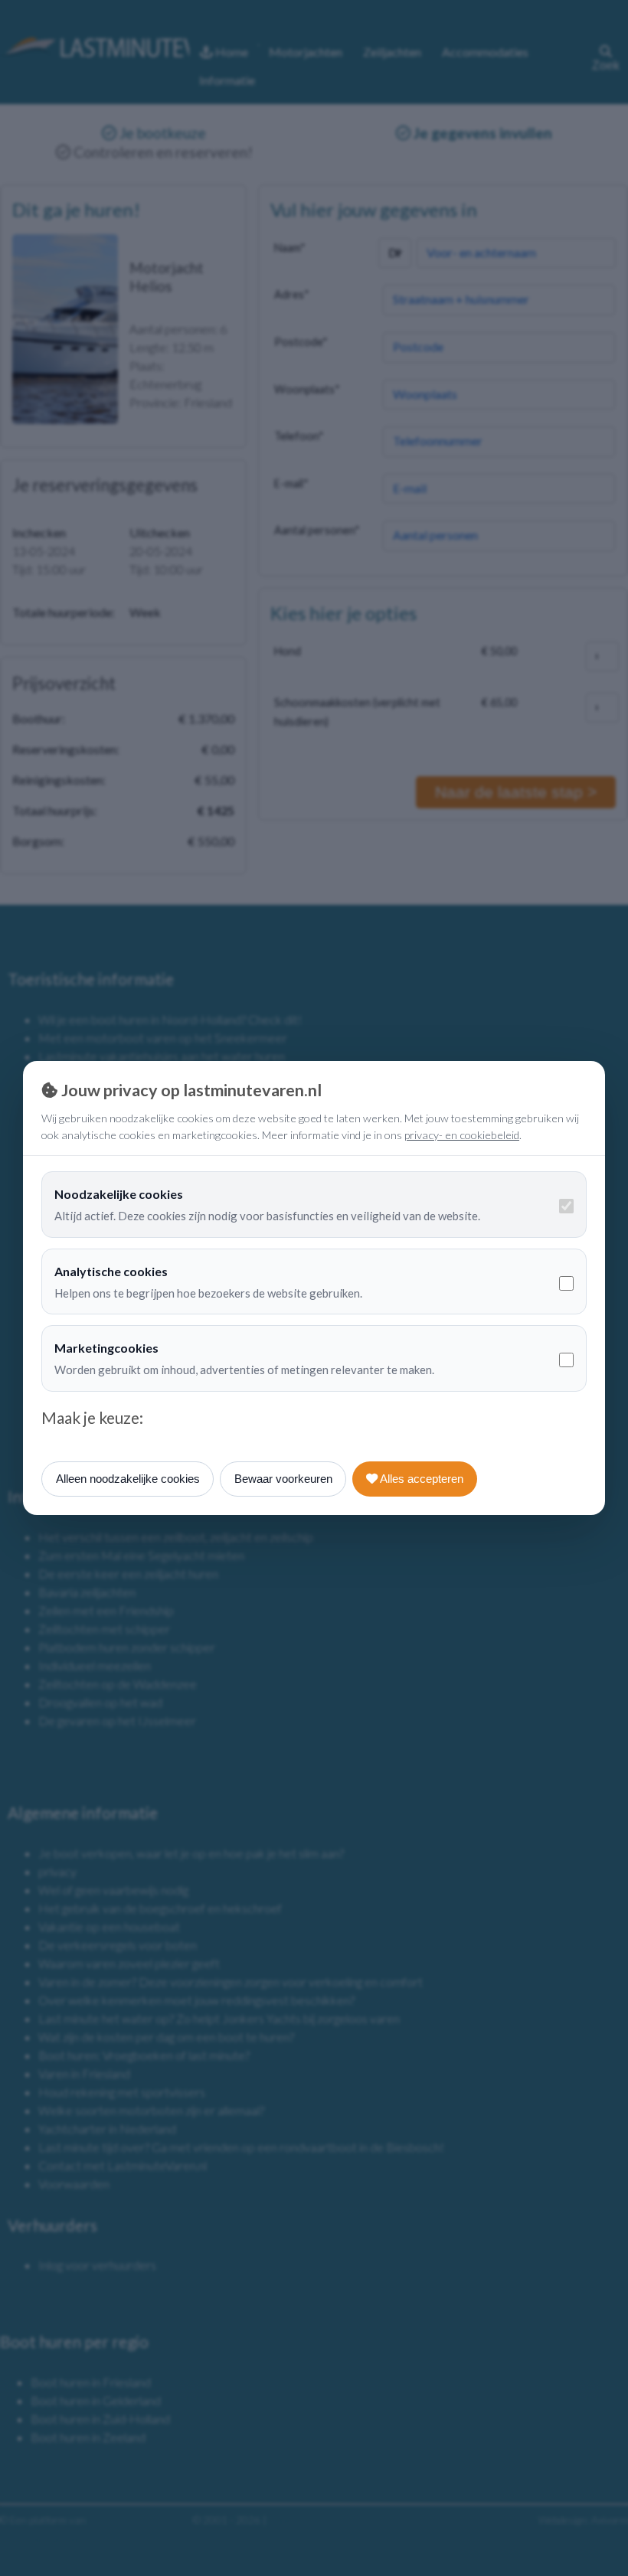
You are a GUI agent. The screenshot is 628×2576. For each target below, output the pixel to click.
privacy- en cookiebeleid (462, 1135)
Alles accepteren (420, 1479)
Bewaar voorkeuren (283, 1479)
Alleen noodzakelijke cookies (128, 1479)
